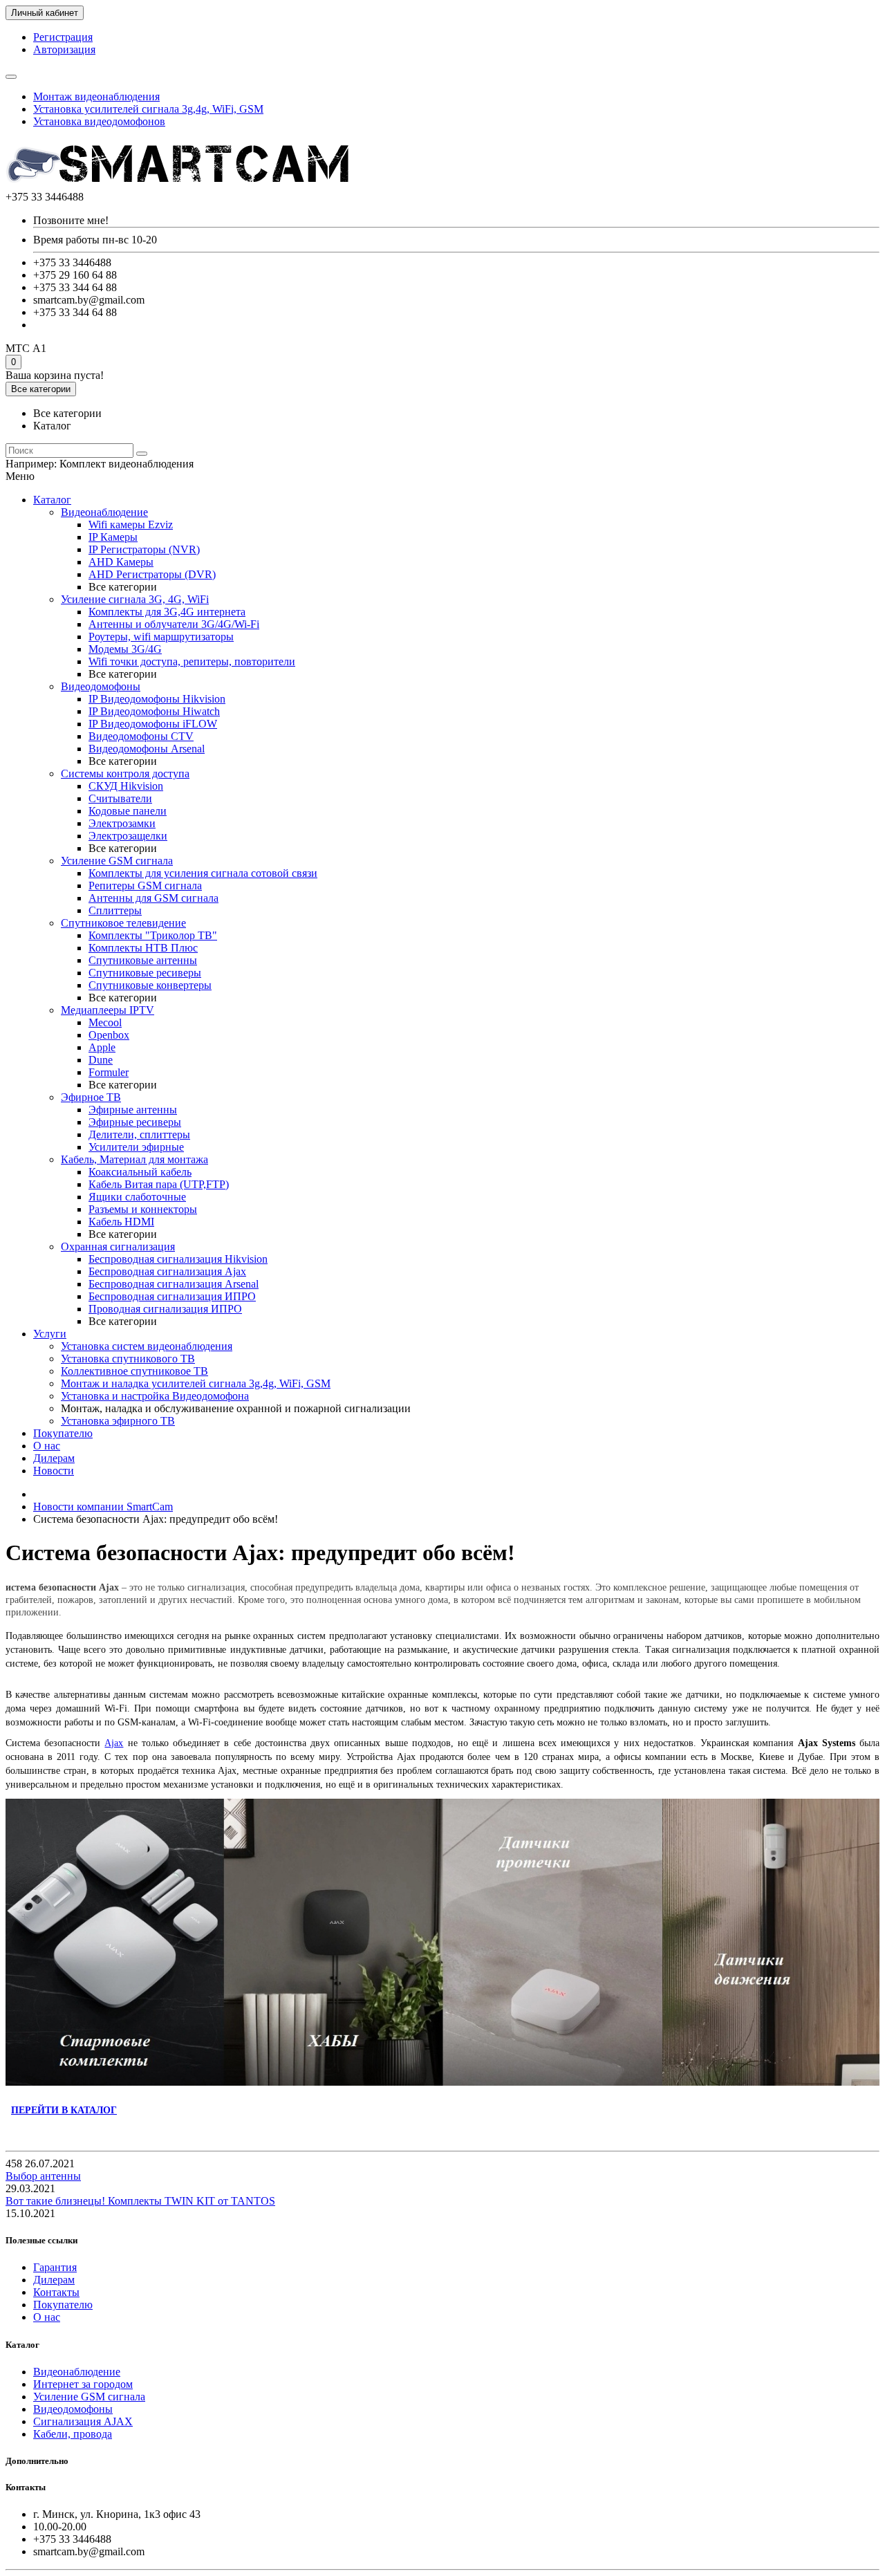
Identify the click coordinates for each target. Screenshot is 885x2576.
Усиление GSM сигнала (117, 861)
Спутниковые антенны (143, 960)
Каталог (52, 500)
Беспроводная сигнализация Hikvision (178, 1259)
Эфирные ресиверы (135, 1122)
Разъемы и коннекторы (143, 1209)
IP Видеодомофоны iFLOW (153, 724)
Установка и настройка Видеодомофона (155, 1396)
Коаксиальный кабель (140, 1172)
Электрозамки (122, 823)
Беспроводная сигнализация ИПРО (172, 1296)
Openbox (109, 1035)
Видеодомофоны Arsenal (147, 749)
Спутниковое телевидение (123, 923)
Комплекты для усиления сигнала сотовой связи (203, 873)
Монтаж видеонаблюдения (96, 96)
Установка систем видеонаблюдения (147, 1346)
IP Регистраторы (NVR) (144, 549)
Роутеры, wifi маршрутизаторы (161, 637)
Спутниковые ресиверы (145, 973)
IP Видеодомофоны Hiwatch (154, 711)
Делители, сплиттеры (139, 1134)
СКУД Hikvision (126, 786)
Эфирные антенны (133, 1110)
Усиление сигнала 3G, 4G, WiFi (135, 599)
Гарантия (55, 2267)
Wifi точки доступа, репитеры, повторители (192, 661)
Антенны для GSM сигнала (153, 898)
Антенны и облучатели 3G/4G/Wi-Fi (174, 624)
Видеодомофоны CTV (141, 736)
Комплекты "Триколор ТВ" (153, 935)
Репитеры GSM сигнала (145, 886)
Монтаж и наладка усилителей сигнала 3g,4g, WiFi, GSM (196, 1383)
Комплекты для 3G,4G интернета (167, 612)
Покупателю (63, 1433)
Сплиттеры (115, 910)
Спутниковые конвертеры (150, 985)
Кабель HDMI (121, 1222)
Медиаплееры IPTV (108, 1010)
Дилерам (54, 1458)
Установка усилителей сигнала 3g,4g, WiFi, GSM (148, 109)
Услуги (50, 1334)
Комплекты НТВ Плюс (143, 948)
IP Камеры (113, 537)
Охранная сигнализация (118, 1247)
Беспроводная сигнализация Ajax (167, 1271)
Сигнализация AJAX (83, 2421)
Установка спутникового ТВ (128, 1359)
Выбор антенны (43, 2176)
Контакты (56, 2292)
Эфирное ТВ (91, 1097)
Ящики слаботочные (137, 1197)
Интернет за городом (83, 2384)
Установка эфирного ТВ (118, 1421)
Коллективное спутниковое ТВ (134, 1371)
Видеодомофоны (101, 686)
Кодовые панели (128, 811)
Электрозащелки (128, 836)
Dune (101, 1060)
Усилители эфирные (136, 1147)
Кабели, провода (73, 2434)
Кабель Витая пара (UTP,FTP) (159, 1184)
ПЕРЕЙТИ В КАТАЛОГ (64, 2110)
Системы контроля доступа (125, 773)
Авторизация (64, 49)
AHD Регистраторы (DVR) (152, 574)
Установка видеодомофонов (99, 121)
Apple (102, 1047)
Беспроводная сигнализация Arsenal (174, 1284)
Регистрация (63, 37)
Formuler (109, 1072)
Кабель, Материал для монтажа (134, 1159)
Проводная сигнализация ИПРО (165, 1309)
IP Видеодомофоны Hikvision (157, 699)
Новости (54, 1471)
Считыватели (120, 798)
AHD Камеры (121, 562)
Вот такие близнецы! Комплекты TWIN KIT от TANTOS (140, 2201)
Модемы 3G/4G (125, 649)
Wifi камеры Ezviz (131, 525)
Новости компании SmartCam (103, 1507)
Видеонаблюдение (104, 512)
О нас (47, 1446)
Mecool (105, 1022)
